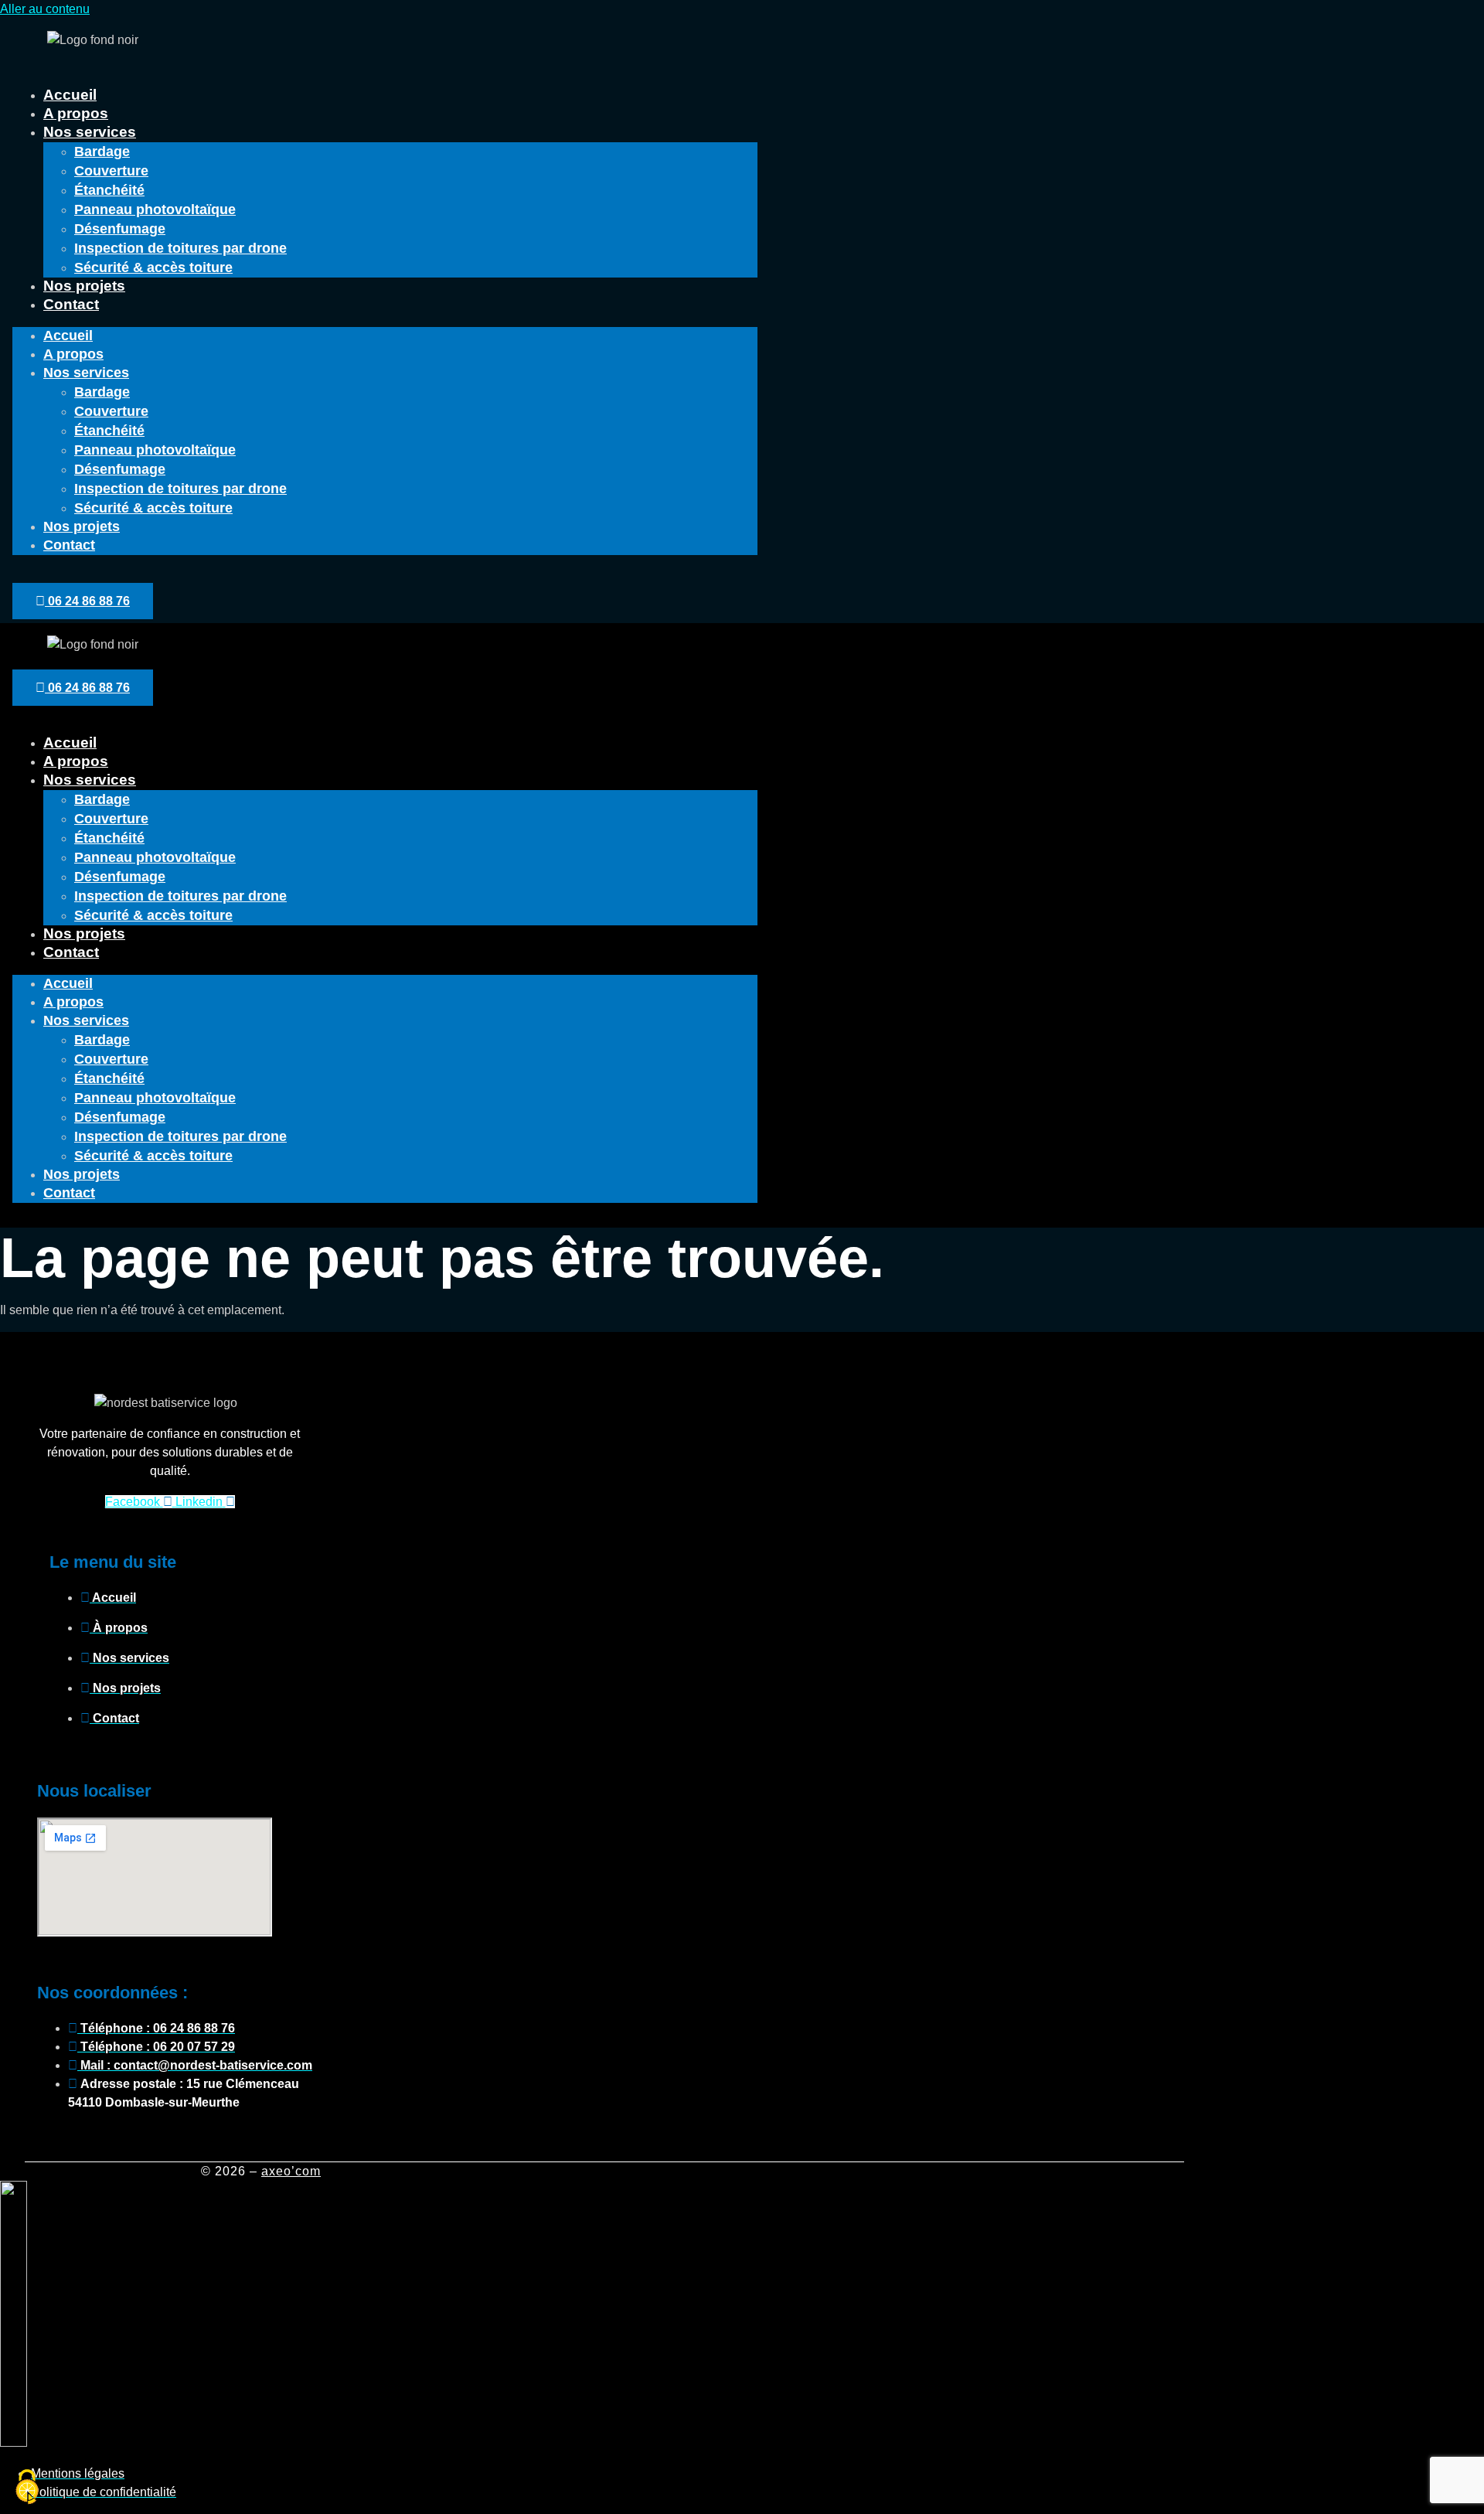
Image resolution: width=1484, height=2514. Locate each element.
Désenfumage (120, 229)
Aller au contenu (45, 9)
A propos (76, 113)
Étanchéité (109, 190)
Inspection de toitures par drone (180, 248)
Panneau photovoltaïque (155, 209)
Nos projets (84, 286)
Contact (71, 304)
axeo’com (291, 2171)
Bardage (102, 152)
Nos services (90, 132)
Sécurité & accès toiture (153, 267)
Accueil (70, 95)
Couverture (111, 171)
